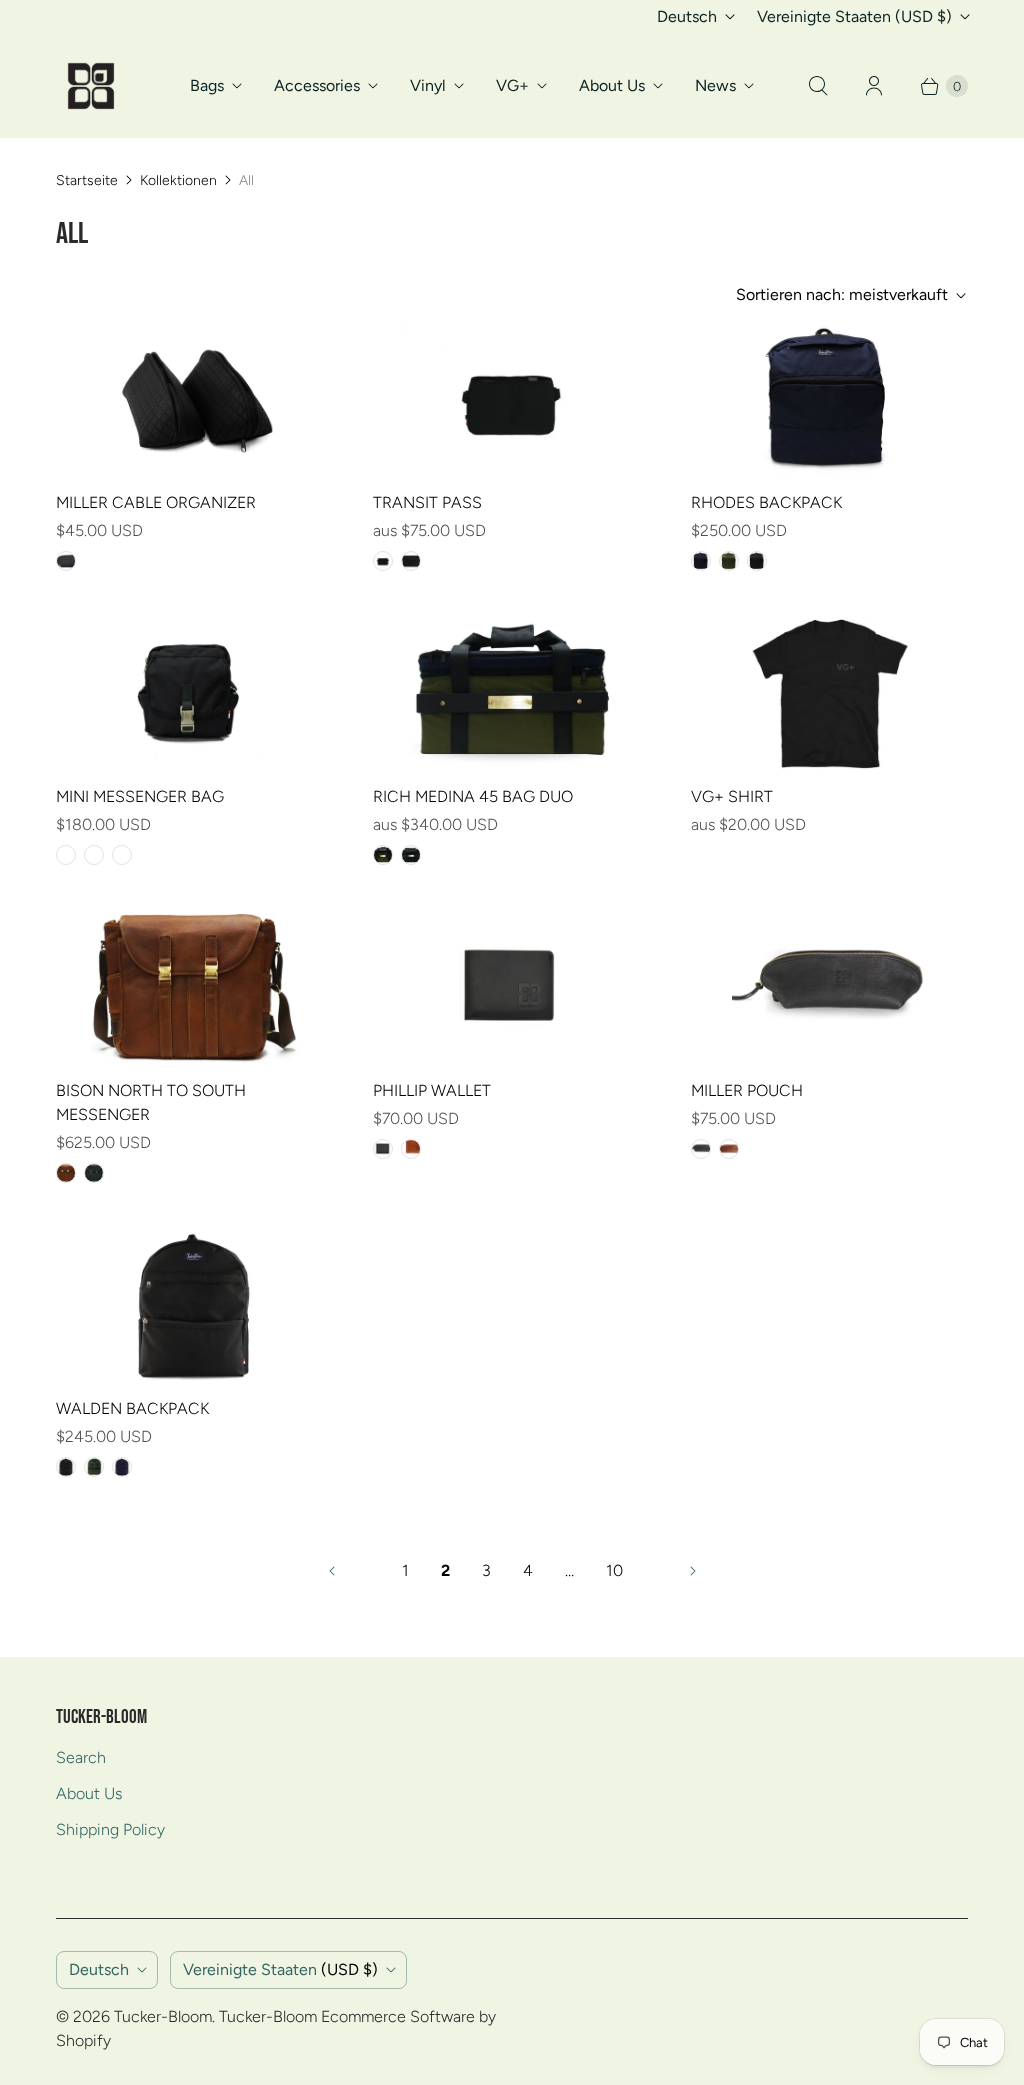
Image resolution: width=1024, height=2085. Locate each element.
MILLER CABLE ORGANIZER (156, 502)
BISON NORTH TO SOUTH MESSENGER (151, 1102)
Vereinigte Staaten (854, 16)
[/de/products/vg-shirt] (829, 694)
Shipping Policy (110, 1829)
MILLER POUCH (747, 1090)
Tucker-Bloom (163, 2016)
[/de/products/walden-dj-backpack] (194, 1306)
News (715, 85)
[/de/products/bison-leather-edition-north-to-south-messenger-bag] (194, 988)
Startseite (87, 180)
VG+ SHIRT (732, 796)
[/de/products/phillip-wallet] (511, 988)
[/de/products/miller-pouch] (829, 988)
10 (614, 1570)
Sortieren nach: (842, 294)
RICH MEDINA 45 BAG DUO (473, 796)
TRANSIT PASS (427, 502)
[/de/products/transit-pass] (511, 400)
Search (81, 1757)
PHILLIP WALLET (432, 1090)
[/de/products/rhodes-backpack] (829, 400)
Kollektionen (178, 180)
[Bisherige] (332, 1571)
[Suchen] (818, 86)
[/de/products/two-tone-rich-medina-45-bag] (511, 694)
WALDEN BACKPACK (132, 1408)
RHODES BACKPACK (766, 502)
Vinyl (428, 85)
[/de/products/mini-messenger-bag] (195, 694)
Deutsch (687, 16)
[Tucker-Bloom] (91, 86)
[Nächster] (693, 1571)
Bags (207, 85)
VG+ (512, 85)
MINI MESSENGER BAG (140, 796)
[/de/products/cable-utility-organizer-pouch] (194, 400)
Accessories (317, 85)
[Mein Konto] (874, 86)
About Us (612, 85)
